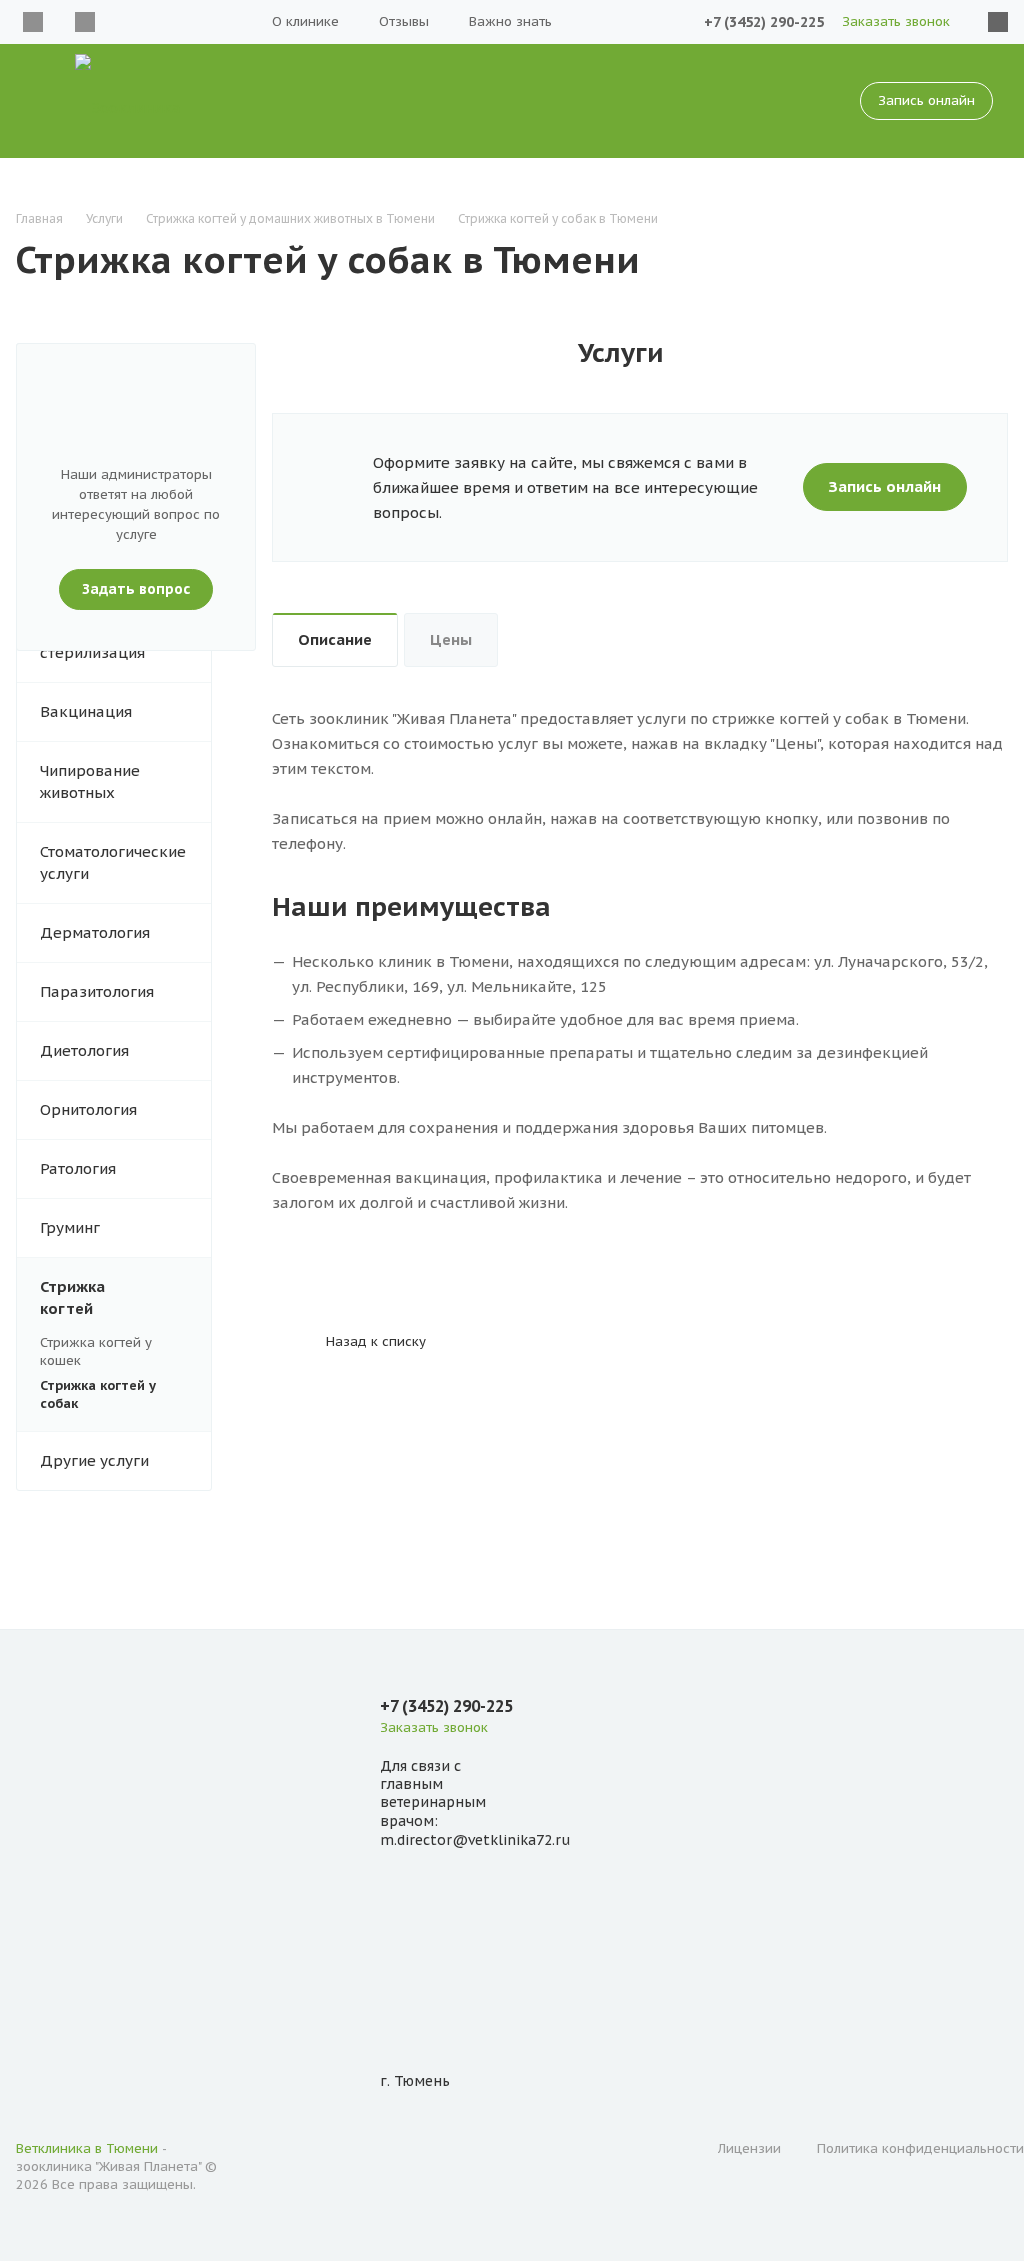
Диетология (84, 1050)
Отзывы (404, 21)
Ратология (78, 1168)
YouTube (85, 22)
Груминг (70, 1227)
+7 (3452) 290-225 (764, 22)
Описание (335, 639)
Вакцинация (86, 711)
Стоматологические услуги (113, 862)
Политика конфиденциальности (920, 2148)
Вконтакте (33, 22)
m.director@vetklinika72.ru (475, 1840)
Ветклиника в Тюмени (87, 2148)
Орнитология (88, 1109)
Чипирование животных (90, 781)
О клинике (305, 21)
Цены (451, 639)
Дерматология (95, 932)
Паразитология (97, 991)
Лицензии (749, 2148)
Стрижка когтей (72, 1297)
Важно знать (510, 21)
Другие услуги (94, 1460)
